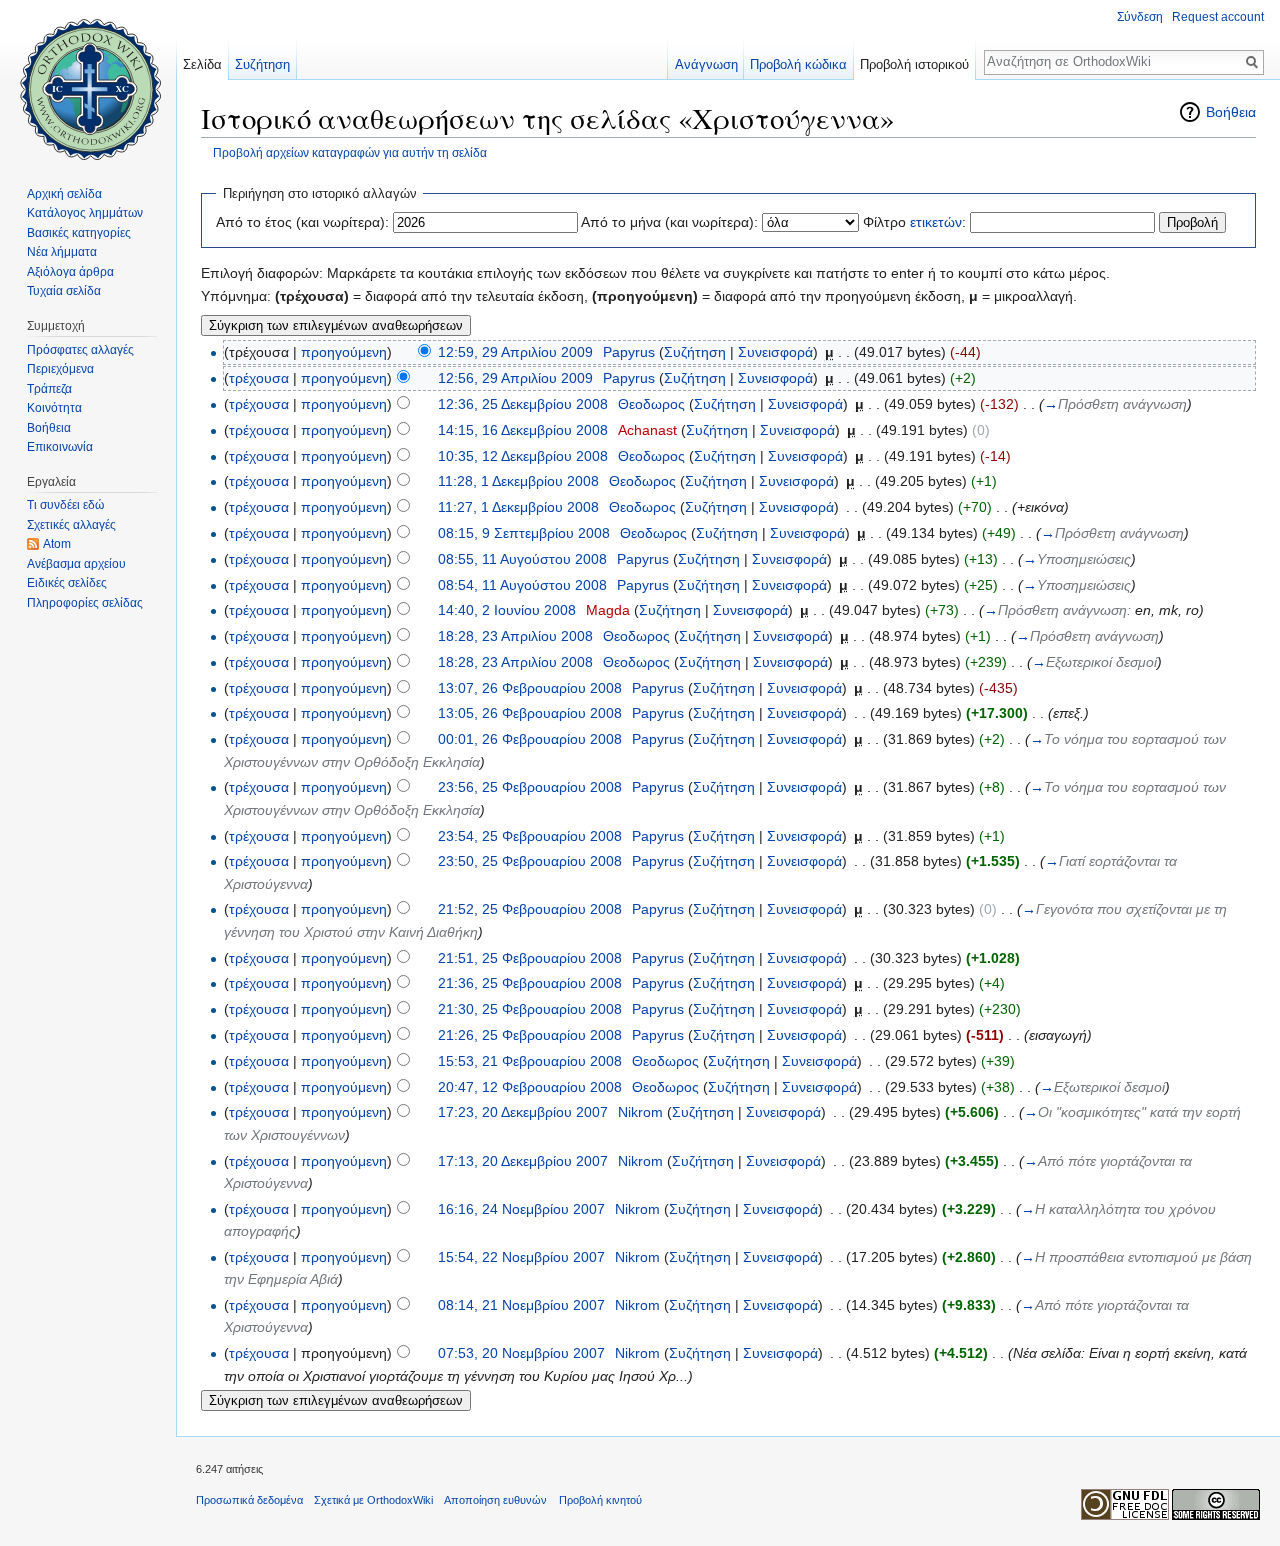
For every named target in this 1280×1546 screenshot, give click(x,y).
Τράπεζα (49, 389)
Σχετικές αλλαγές (71, 525)
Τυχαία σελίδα (64, 291)
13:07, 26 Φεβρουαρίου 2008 (530, 688)
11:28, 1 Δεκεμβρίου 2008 (518, 481)
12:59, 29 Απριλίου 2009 (515, 352)
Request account (1218, 17)
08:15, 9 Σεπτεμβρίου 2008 (524, 533)
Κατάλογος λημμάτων (85, 213)
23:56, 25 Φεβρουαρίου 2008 (530, 787)
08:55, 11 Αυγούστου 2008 (522, 559)
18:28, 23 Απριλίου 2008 (515, 636)
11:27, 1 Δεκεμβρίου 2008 (518, 507)
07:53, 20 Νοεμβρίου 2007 (521, 1353)
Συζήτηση (695, 352)
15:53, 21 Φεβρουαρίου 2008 (530, 1061)
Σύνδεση (1140, 17)
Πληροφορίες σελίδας (85, 603)
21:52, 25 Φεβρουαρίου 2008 (530, 909)
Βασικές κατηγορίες (79, 233)
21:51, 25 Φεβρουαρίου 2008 (530, 958)
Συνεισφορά (775, 352)
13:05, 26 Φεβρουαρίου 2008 (530, 713)
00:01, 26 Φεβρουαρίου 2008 (530, 739)
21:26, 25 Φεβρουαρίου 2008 (530, 1035)
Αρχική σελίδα (64, 194)
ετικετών (936, 222)
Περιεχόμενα (60, 369)
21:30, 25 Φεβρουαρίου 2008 (530, 1009)
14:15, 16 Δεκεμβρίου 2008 (523, 430)
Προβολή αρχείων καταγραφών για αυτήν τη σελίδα (350, 152)
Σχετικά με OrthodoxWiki (373, 1500)
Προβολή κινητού (600, 1500)
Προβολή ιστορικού (914, 64)
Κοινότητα (54, 408)
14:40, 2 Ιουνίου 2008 (507, 610)
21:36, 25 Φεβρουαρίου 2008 (530, 983)
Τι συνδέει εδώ (65, 505)
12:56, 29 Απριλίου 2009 (515, 378)
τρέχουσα (259, 378)
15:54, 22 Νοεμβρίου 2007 (521, 1257)
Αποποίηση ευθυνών (495, 1500)
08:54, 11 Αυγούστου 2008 (522, 585)
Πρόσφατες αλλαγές (80, 350)
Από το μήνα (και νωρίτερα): (669, 222)
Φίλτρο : (914, 222)
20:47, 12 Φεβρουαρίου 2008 (530, 1087)
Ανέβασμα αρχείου (76, 564)
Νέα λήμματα (62, 252)
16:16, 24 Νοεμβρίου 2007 (521, 1209)
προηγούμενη (344, 352)
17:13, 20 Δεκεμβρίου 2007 (523, 1161)
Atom (57, 544)
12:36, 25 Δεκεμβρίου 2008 (523, 404)
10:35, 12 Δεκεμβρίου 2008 (523, 456)
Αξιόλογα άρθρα (70, 272)
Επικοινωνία (60, 447)
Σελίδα (202, 64)
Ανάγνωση (706, 64)
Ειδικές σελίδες (67, 583)
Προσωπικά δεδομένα (249, 1500)
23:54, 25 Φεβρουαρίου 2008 (530, 836)
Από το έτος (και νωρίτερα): (302, 222)
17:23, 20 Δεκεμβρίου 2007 (523, 1112)
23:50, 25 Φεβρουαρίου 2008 (530, 861)
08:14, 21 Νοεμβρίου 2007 (521, 1305)
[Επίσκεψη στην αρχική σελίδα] (88, 80)
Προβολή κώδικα (798, 64)
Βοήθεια (1231, 112)
